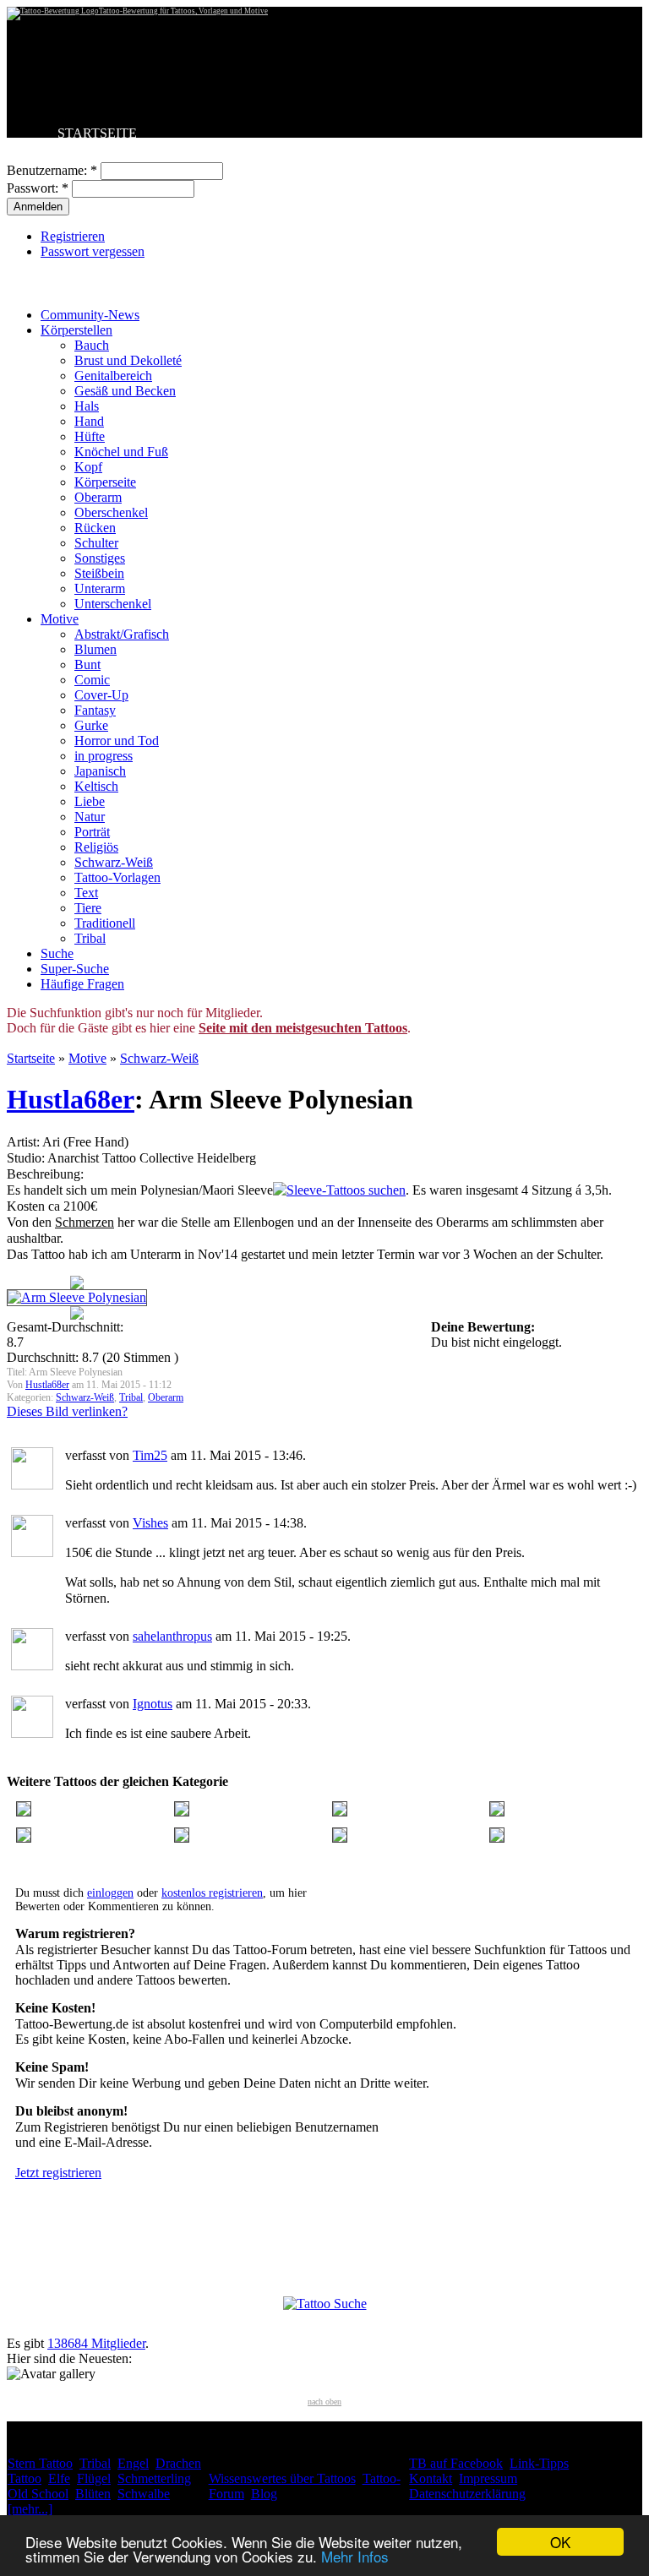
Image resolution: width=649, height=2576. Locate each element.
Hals (87, 406)
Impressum (488, 2478)
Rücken (95, 528)
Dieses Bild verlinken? (67, 1411)
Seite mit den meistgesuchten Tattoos (303, 1028)
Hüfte (90, 436)
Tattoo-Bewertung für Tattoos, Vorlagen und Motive (183, 11)
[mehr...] (30, 2509)
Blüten (93, 2494)
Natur (90, 817)
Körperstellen (76, 330)
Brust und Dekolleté (128, 360)
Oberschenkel (111, 512)
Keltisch (96, 786)
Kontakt (431, 2478)
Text (86, 893)
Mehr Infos (355, 2556)
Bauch (92, 345)
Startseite (31, 1058)
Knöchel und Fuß (121, 452)
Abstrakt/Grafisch (122, 634)
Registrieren (73, 236)
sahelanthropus (172, 1636)
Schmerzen (85, 1222)
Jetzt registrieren (58, 2173)
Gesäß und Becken (125, 391)
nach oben (324, 2402)
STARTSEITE (97, 133)
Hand (89, 421)
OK (560, 2542)
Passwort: (38, 188)
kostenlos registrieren (212, 1893)
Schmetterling (154, 2478)
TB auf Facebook (456, 2463)
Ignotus (153, 1704)
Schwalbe (144, 2494)
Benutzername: (52, 170)
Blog (264, 2494)
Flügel (94, 2478)
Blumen (95, 649)
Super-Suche (75, 969)
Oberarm (98, 497)
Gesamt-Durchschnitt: (65, 1327)
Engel (133, 2463)
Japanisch (100, 771)
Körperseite (105, 482)
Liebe (90, 801)
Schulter (96, 543)
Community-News (90, 315)
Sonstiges (100, 558)
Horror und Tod (117, 741)
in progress (104, 756)
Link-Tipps (539, 2463)
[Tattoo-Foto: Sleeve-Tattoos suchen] (339, 1190)
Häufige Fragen (82, 984)
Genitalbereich (113, 376)
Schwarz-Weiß (114, 862)
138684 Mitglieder (96, 2343)
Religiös (96, 847)
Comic (92, 680)
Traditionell (105, 923)
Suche (57, 953)
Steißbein (99, 573)
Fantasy (95, 710)
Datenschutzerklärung (467, 2494)
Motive (60, 619)
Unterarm (100, 588)
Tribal (90, 938)
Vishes (150, 1523)
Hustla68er (71, 1099)
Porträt (92, 832)
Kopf (88, 467)
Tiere (88, 908)
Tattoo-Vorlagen (117, 877)
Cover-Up (101, 695)
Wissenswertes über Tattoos (282, 2478)
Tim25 (150, 1455)
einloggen (110, 1893)
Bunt (87, 664)
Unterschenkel (113, 604)
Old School (38, 2494)
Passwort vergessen (93, 251)
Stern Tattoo (40, 2463)
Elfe (59, 2478)
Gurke (91, 725)
